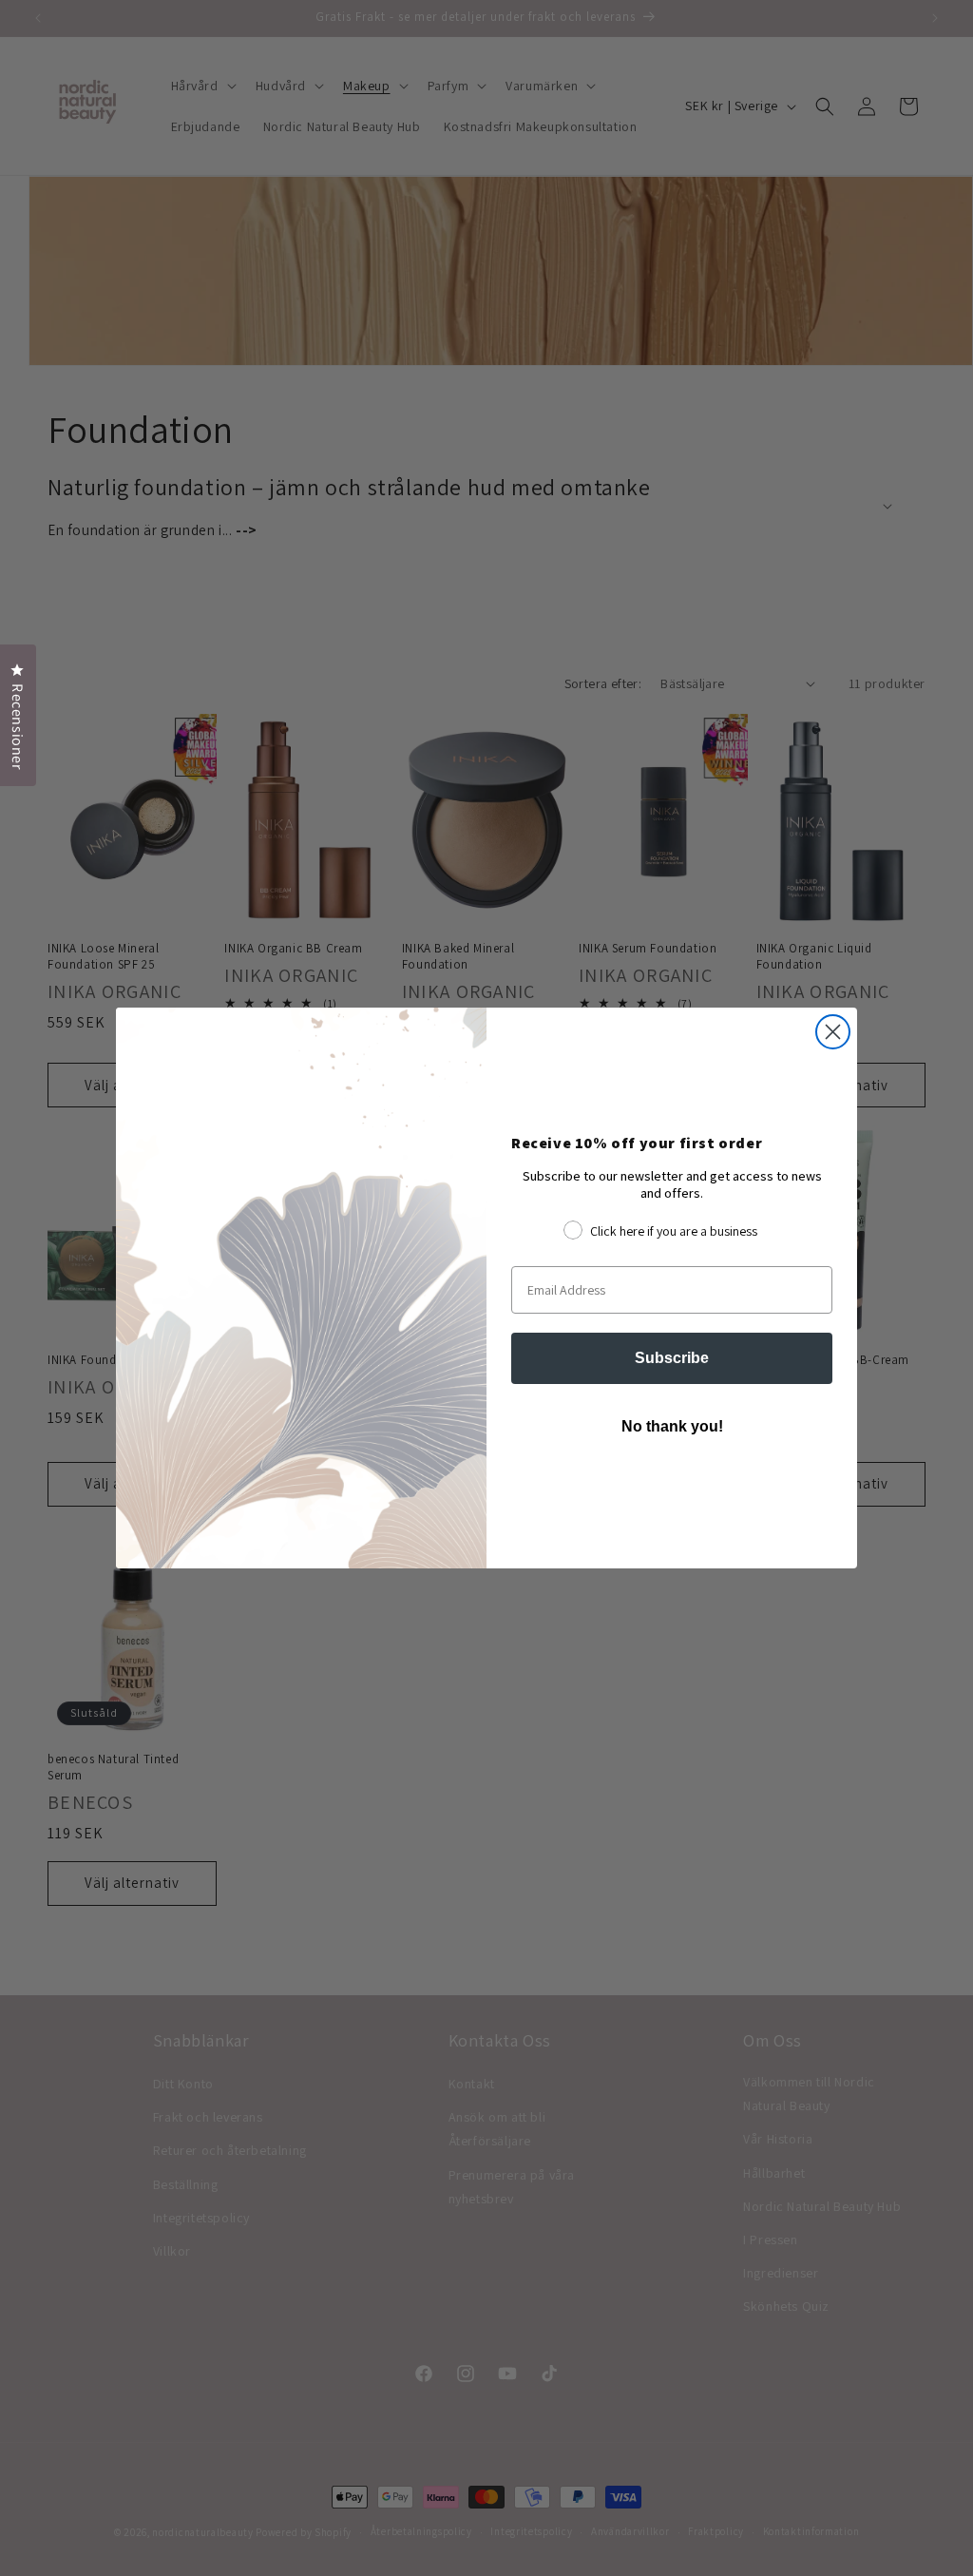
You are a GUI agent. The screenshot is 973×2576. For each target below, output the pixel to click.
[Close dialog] (833, 1032)
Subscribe (672, 1358)
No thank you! (672, 1426)
